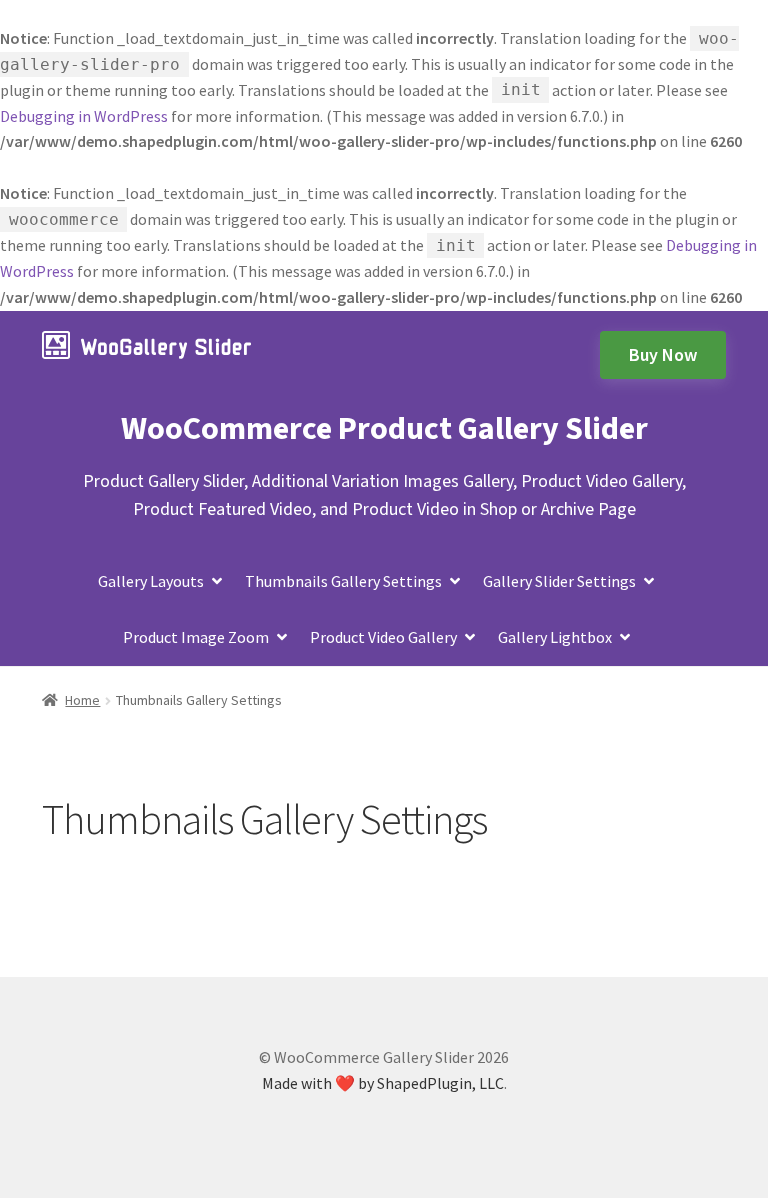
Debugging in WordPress (84, 116)
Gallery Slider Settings (559, 581)
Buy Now (663, 354)
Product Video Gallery (383, 637)
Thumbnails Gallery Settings (343, 581)
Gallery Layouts (151, 581)
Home (82, 700)
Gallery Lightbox (555, 637)
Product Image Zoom (196, 637)
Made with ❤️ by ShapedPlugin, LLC (383, 1083)
